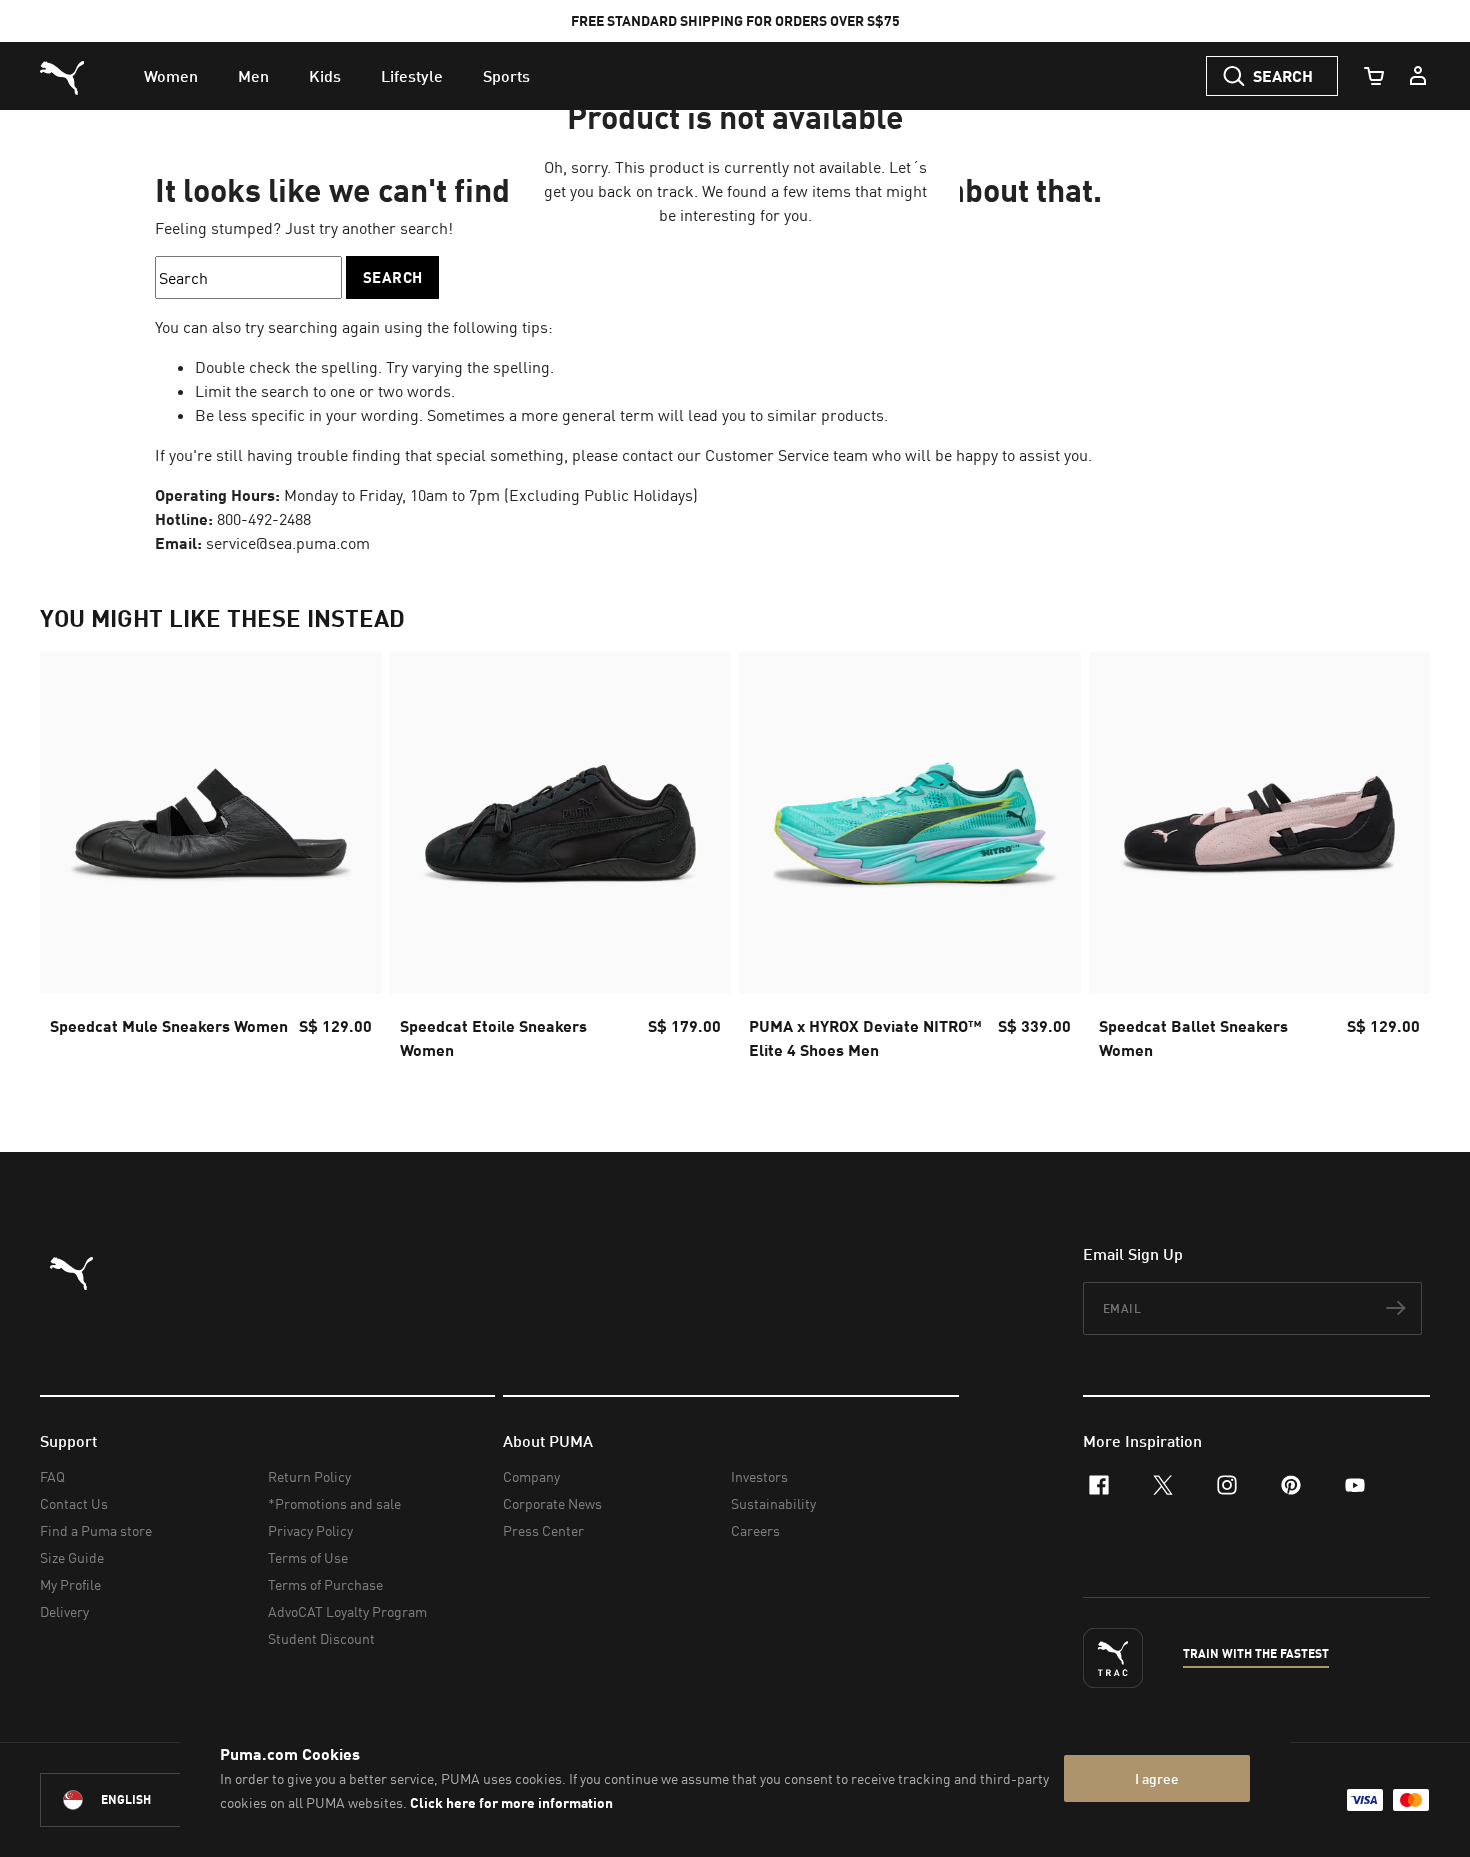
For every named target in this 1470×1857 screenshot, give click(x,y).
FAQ (52, 1476)
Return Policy (309, 1476)
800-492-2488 (264, 519)
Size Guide (72, 1557)
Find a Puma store (96, 1530)
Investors (759, 1476)
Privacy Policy (310, 1530)
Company (531, 1476)
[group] (211, 862)
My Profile (70, 1584)
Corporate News (552, 1503)
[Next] (1398, 862)
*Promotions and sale (334, 1503)
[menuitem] (171, 76)
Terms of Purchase (325, 1584)
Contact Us (74, 1503)
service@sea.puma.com (288, 543)
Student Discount (321, 1638)
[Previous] (72, 862)
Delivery (64, 1611)
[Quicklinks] (1418, 76)
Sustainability (773, 1503)
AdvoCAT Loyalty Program (347, 1611)
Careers (755, 1530)
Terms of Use (308, 1557)
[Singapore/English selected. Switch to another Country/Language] (152, 1800)
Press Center (543, 1530)
